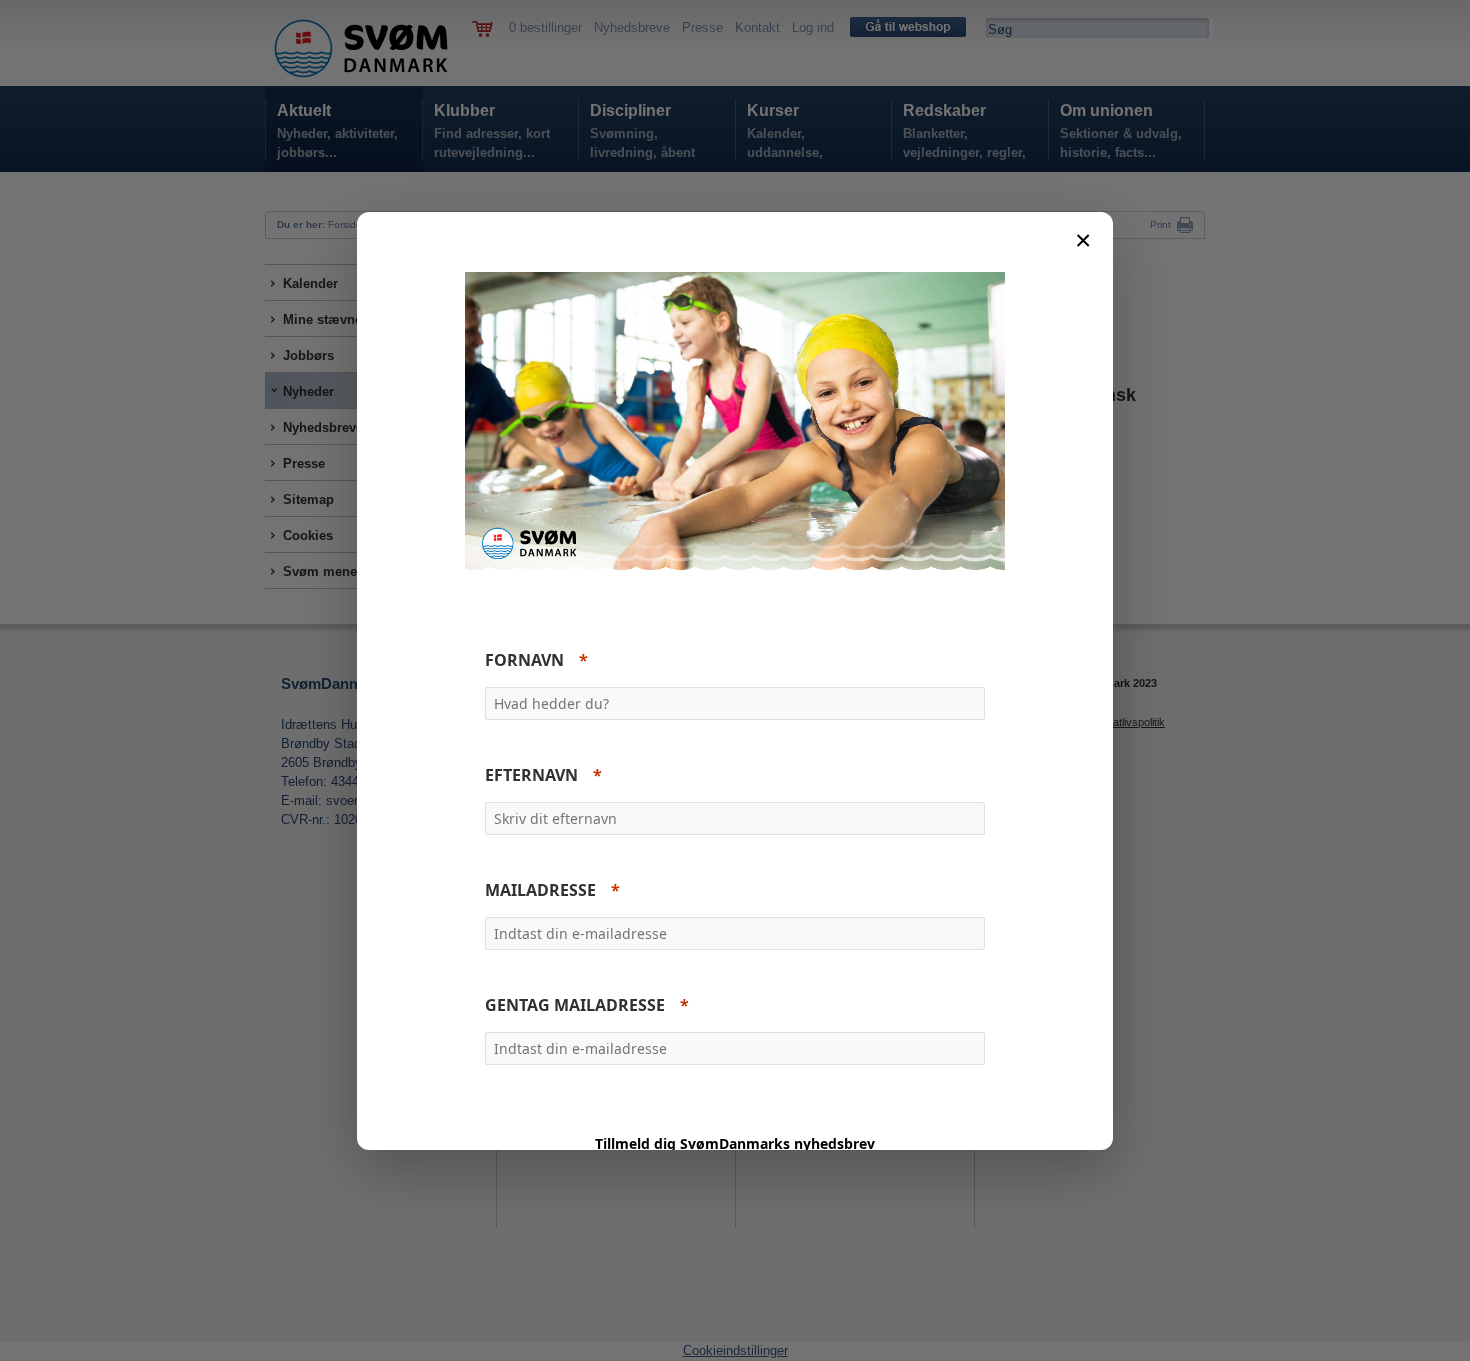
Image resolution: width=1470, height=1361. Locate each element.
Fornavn (524, 660)
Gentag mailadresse (575, 1005)
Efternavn (531, 775)
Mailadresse (540, 890)
